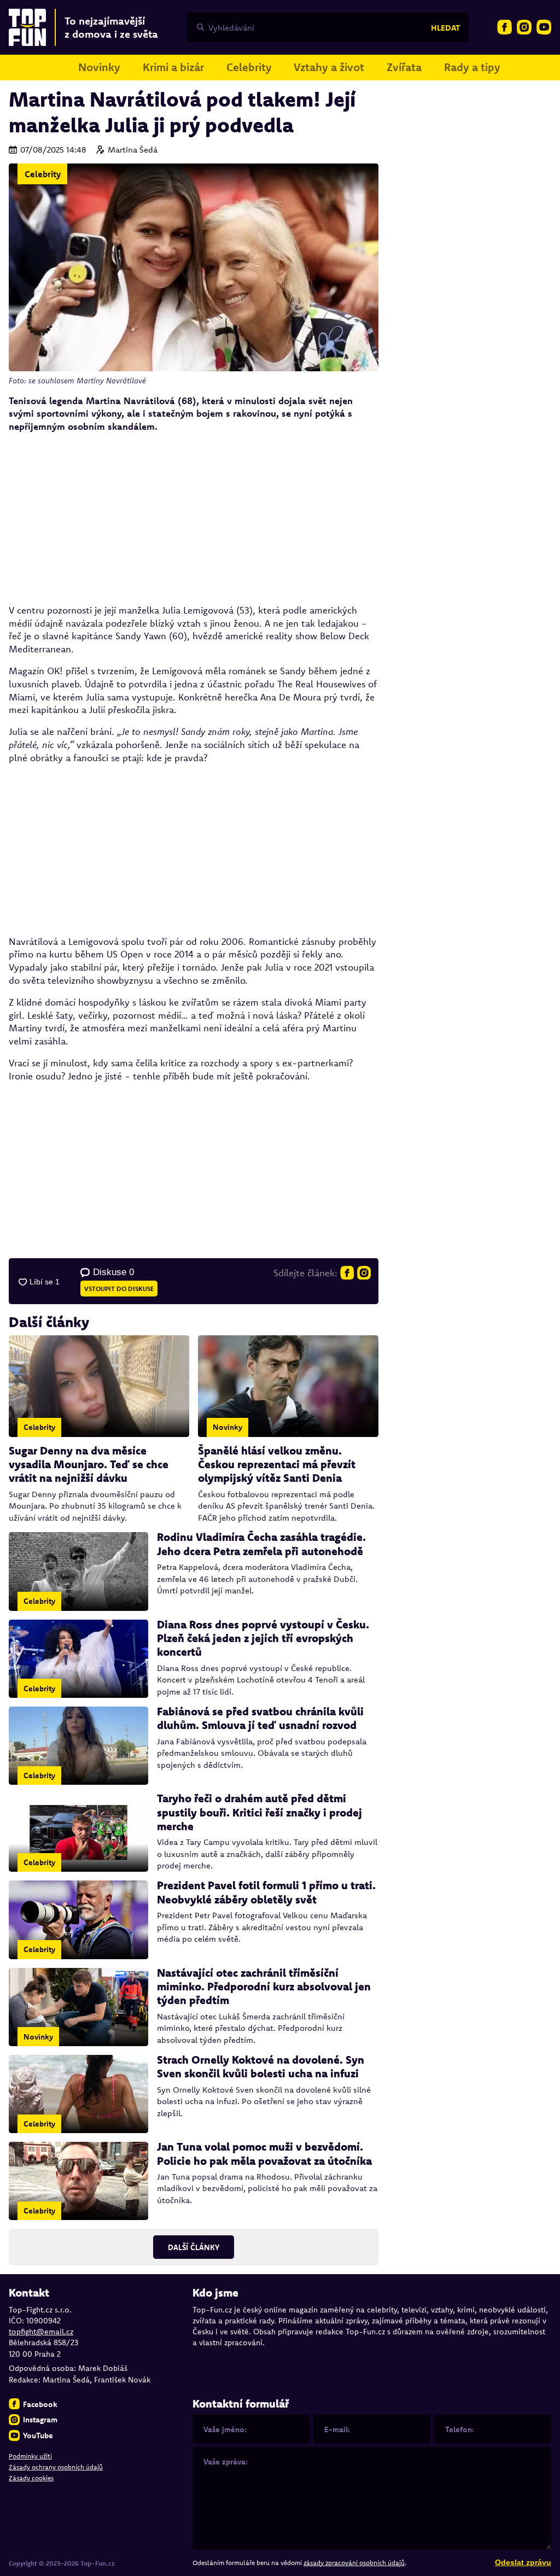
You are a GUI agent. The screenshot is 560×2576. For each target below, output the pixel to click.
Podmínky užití (30, 2456)
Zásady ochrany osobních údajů (56, 2467)
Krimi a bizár (173, 67)
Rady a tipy (472, 67)
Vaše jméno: (225, 2429)
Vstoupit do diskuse (119, 1289)
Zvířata (404, 67)
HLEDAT (446, 28)
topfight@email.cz (41, 2332)
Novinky (99, 67)
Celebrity (249, 67)
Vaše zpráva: (226, 2462)
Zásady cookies (31, 2478)
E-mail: (337, 2429)
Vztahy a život (329, 67)
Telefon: (460, 2429)
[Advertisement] (194, 518)
